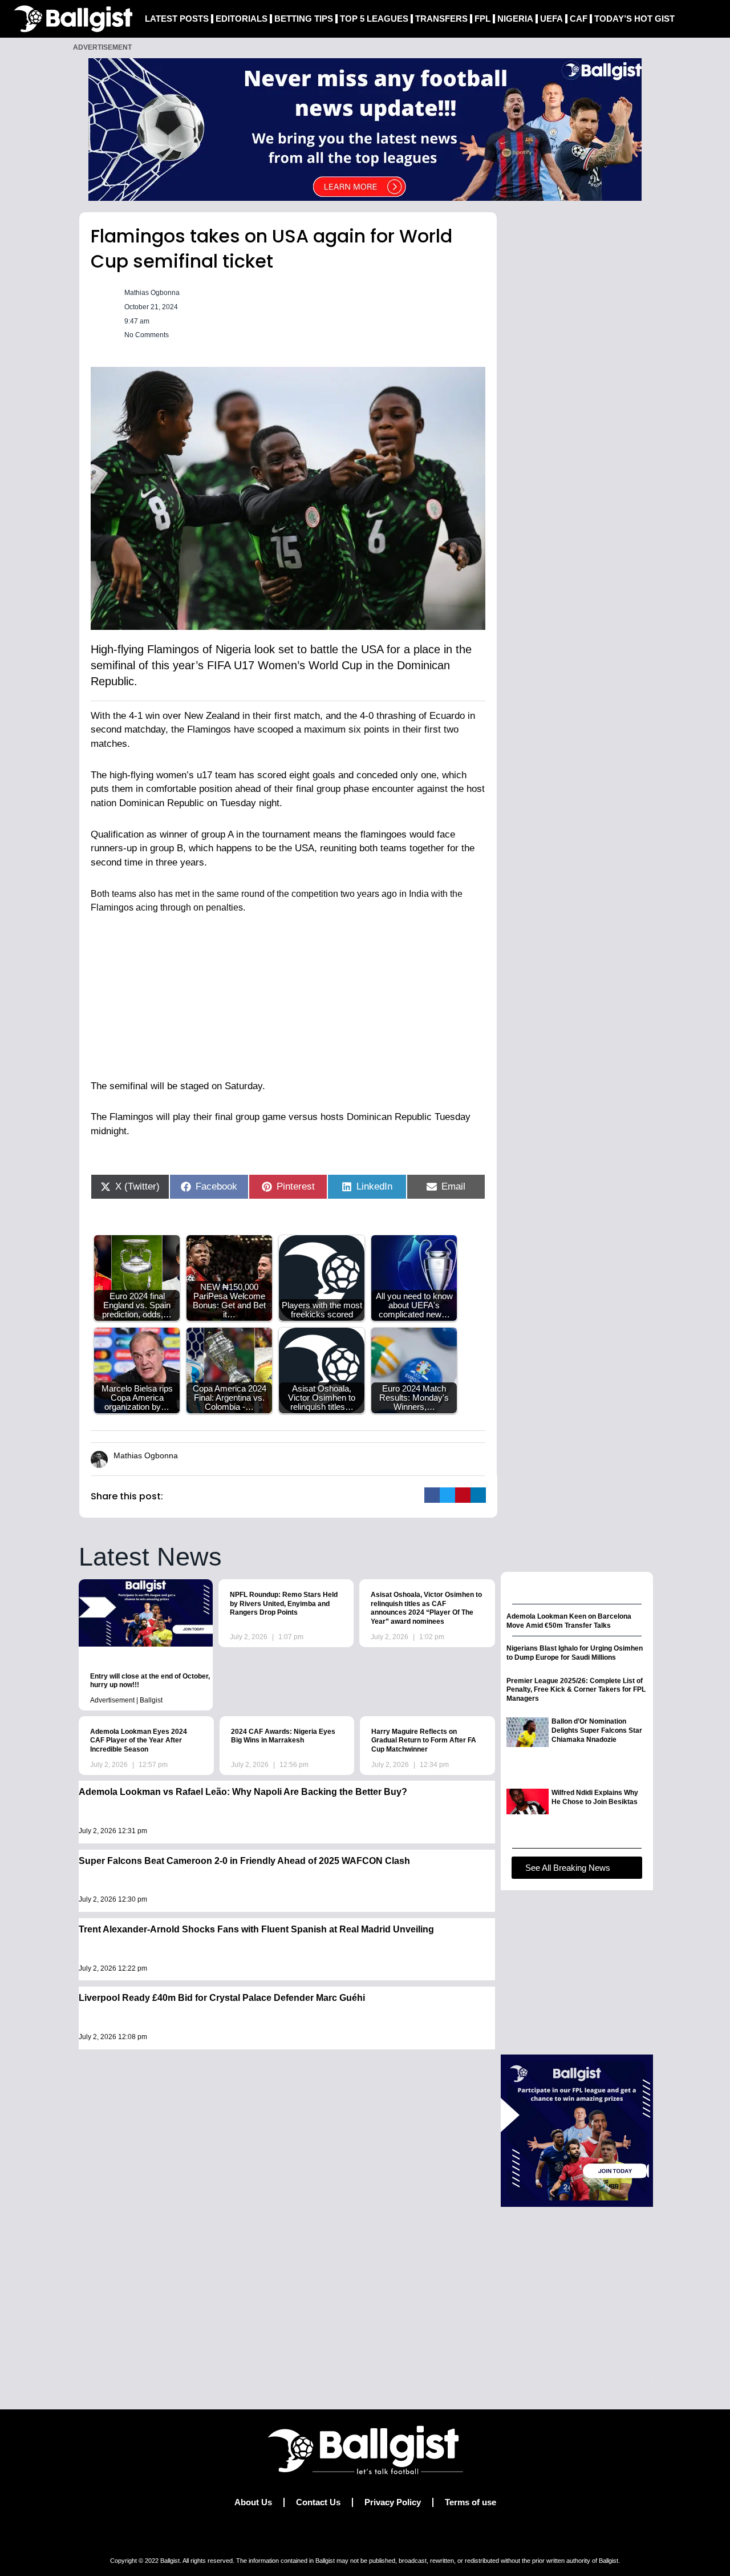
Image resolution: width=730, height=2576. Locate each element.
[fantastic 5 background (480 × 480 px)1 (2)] (577, 2130)
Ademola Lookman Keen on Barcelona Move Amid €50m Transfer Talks (569, 1621)
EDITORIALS (242, 19)
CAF (579, 19)
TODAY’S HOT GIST (634, 19)
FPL (482, 19)
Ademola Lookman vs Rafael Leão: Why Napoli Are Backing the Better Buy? (243, 1792)
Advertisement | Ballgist (126, 1700)
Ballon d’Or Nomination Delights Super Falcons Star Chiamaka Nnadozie (597, 1730)
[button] (432, 1495)
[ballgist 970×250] (365, 129)
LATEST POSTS (177, 19)
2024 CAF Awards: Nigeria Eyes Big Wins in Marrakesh (283, 1736)
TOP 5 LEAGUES (374, 19)
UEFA (551, 19)
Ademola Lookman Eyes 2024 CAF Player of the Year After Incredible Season (139, 1740)
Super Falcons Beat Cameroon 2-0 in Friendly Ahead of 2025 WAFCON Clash (244, 1861)
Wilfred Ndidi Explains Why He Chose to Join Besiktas (595, 1797)
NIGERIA (515, 19)
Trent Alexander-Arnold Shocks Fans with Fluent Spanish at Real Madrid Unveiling (256, 1929)
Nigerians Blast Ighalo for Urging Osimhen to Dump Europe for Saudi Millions (575, 1653)
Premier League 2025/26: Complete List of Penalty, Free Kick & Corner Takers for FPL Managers (576, 1690)
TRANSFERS (441, 19)
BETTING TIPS (304, 19)
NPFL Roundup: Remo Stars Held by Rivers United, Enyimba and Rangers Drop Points (284, 1604)
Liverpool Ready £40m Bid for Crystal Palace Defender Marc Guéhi (222, 1998)
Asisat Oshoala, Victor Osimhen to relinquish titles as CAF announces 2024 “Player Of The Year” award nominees (426, 1608)
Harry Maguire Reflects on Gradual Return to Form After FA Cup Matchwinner (424, 1740)
